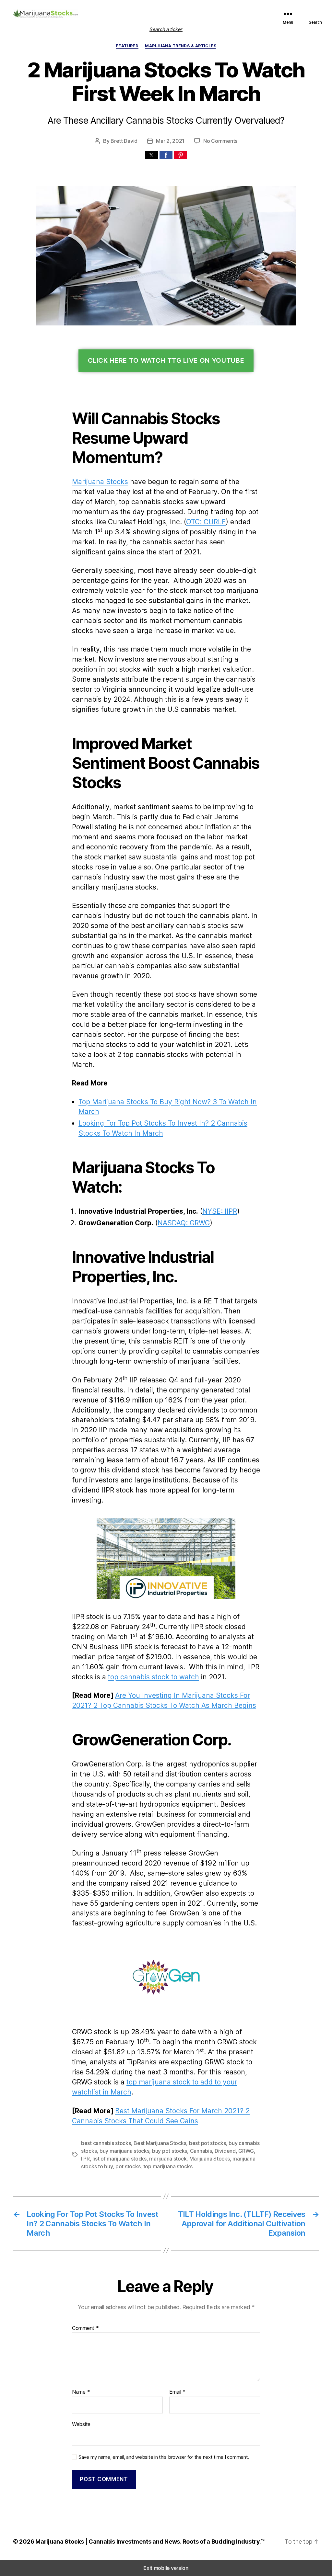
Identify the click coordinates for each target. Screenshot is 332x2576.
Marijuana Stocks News (218, 9)
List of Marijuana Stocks (133, 9)
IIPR (85, 2159)
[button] (151, 155)
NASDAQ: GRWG (184, 1223)
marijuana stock (168, 2159)
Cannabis (201, 2151)
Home (97, 9)
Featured (179, 9)
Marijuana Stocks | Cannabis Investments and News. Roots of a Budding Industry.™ (150, 2542)
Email (177, 2392)
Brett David (124, 141)
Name (81, 2392)
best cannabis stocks (106, 2143)
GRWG (246, 2151)
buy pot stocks (170, 2151)
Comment (85, 2328)
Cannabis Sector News (241, 17)
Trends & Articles (194, 17)
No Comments (220, 141)
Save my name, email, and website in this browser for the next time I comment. (164, 2457)
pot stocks (128, 2166)
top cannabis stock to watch (154, 1677)
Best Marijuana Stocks (160, 2143)
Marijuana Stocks (100, 482)
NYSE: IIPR (220, 1211)
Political (256, 9)
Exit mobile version (166, 2568)
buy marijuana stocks (124, 2151)
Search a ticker (166, 29)
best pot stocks (207, 2143)
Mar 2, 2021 (170, 141)
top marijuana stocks (168, 2166)
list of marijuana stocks (119, 2159)
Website (81, 2424)
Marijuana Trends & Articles (181, 46)
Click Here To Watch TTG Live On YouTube (166, 360)
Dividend (225, 2151)
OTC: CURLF (206, 522)
